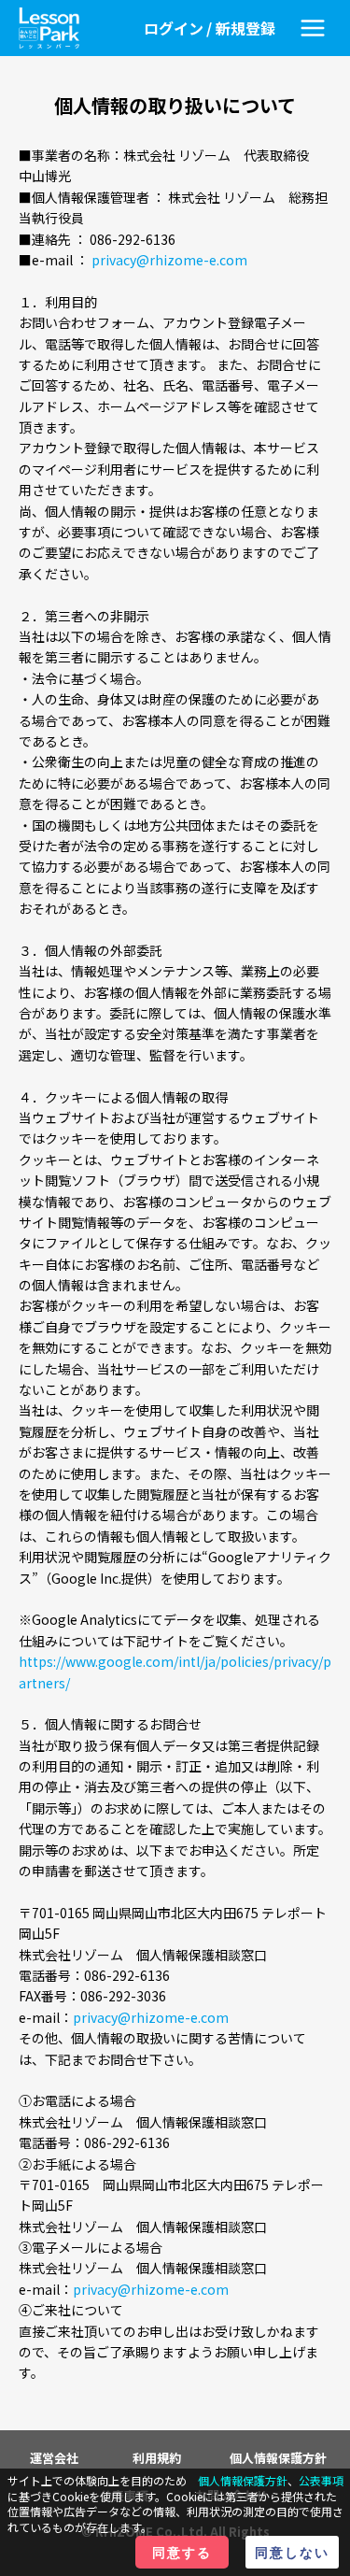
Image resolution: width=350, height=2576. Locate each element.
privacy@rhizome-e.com (169, 260)
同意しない (292, 2552)
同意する (182, 2552)
